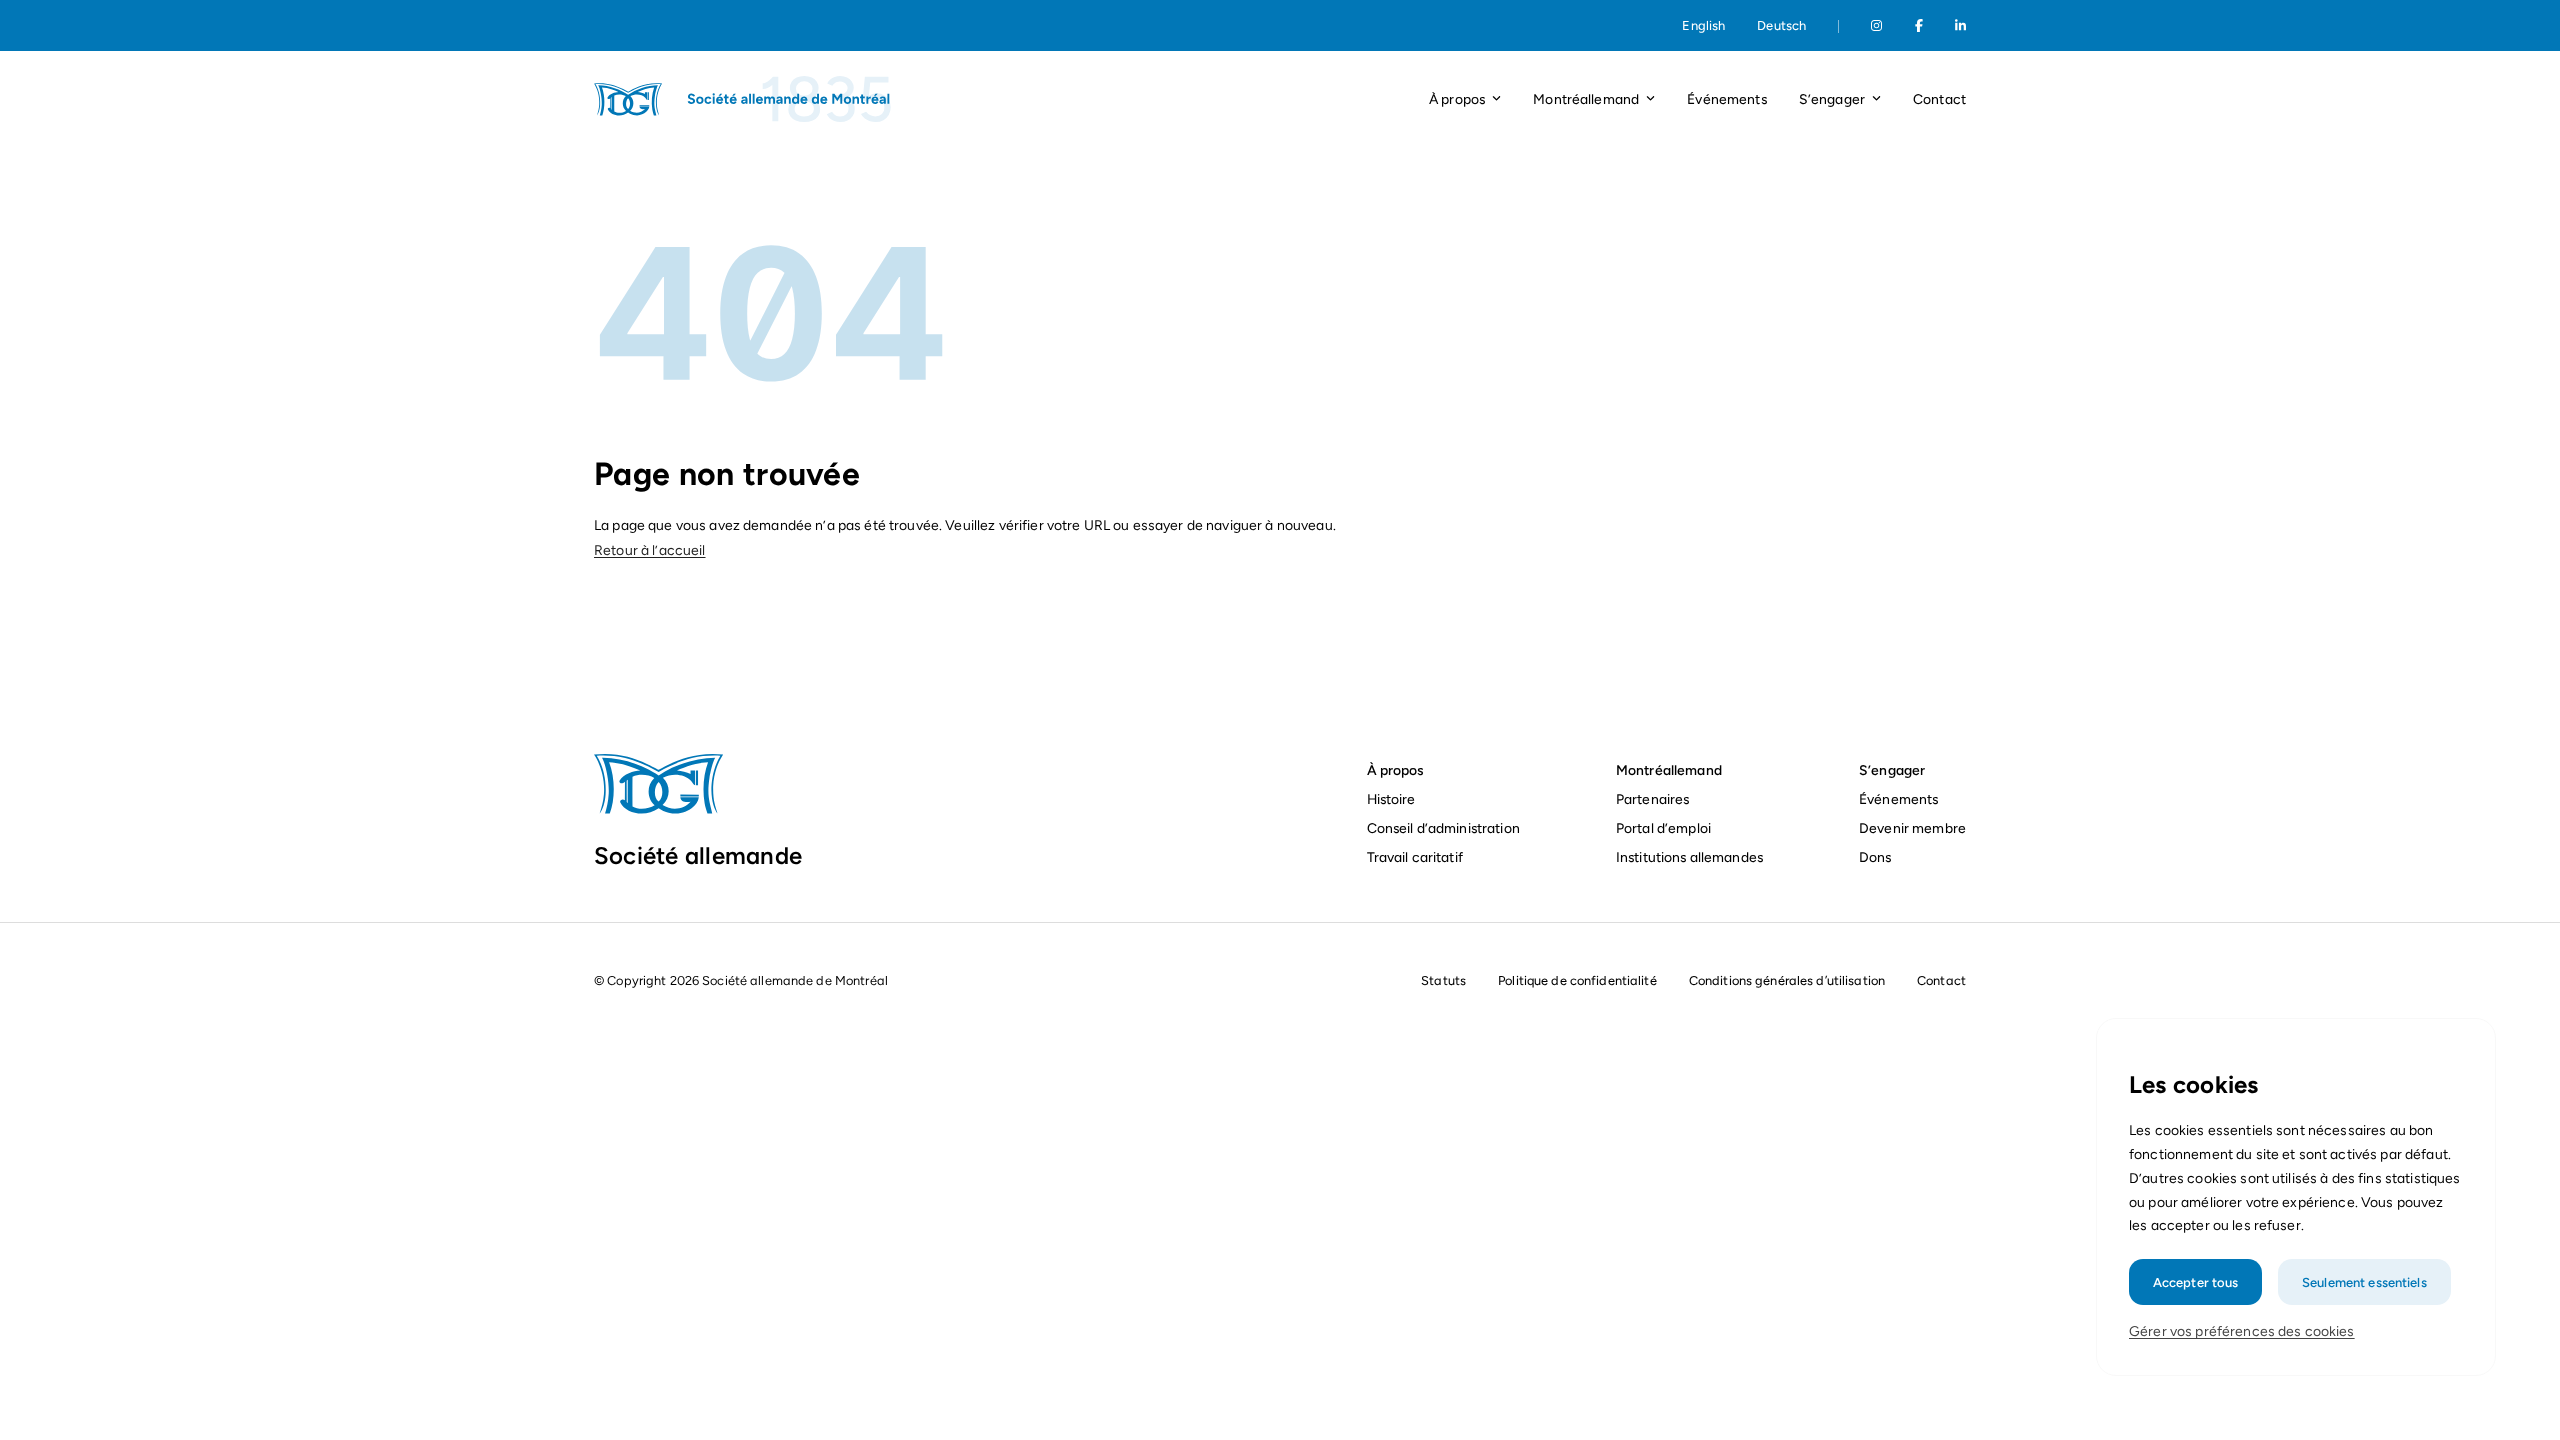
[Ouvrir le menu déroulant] (1496, 99)
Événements (1726, 99)
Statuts (1443, 980)
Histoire (1391, 799)
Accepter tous (2196, 1281)
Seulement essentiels (2364, 1281)
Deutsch (1781, 25)
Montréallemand (1669, 770)
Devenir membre (1912, 828)
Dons (1877, 857)
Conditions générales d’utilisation (1787, 980)
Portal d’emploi (1663, 828)
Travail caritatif (1417, 857)
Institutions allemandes (1689, 857)
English (1703, 25)
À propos (1395, 770)
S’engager (1892, 770)
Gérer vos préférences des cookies (2242, 1331)
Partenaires (1653, 799)
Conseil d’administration (1443, 828)
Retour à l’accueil (650, 550)
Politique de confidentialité (1577, 980)
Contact (1939, 99)
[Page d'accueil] (744, 99)
